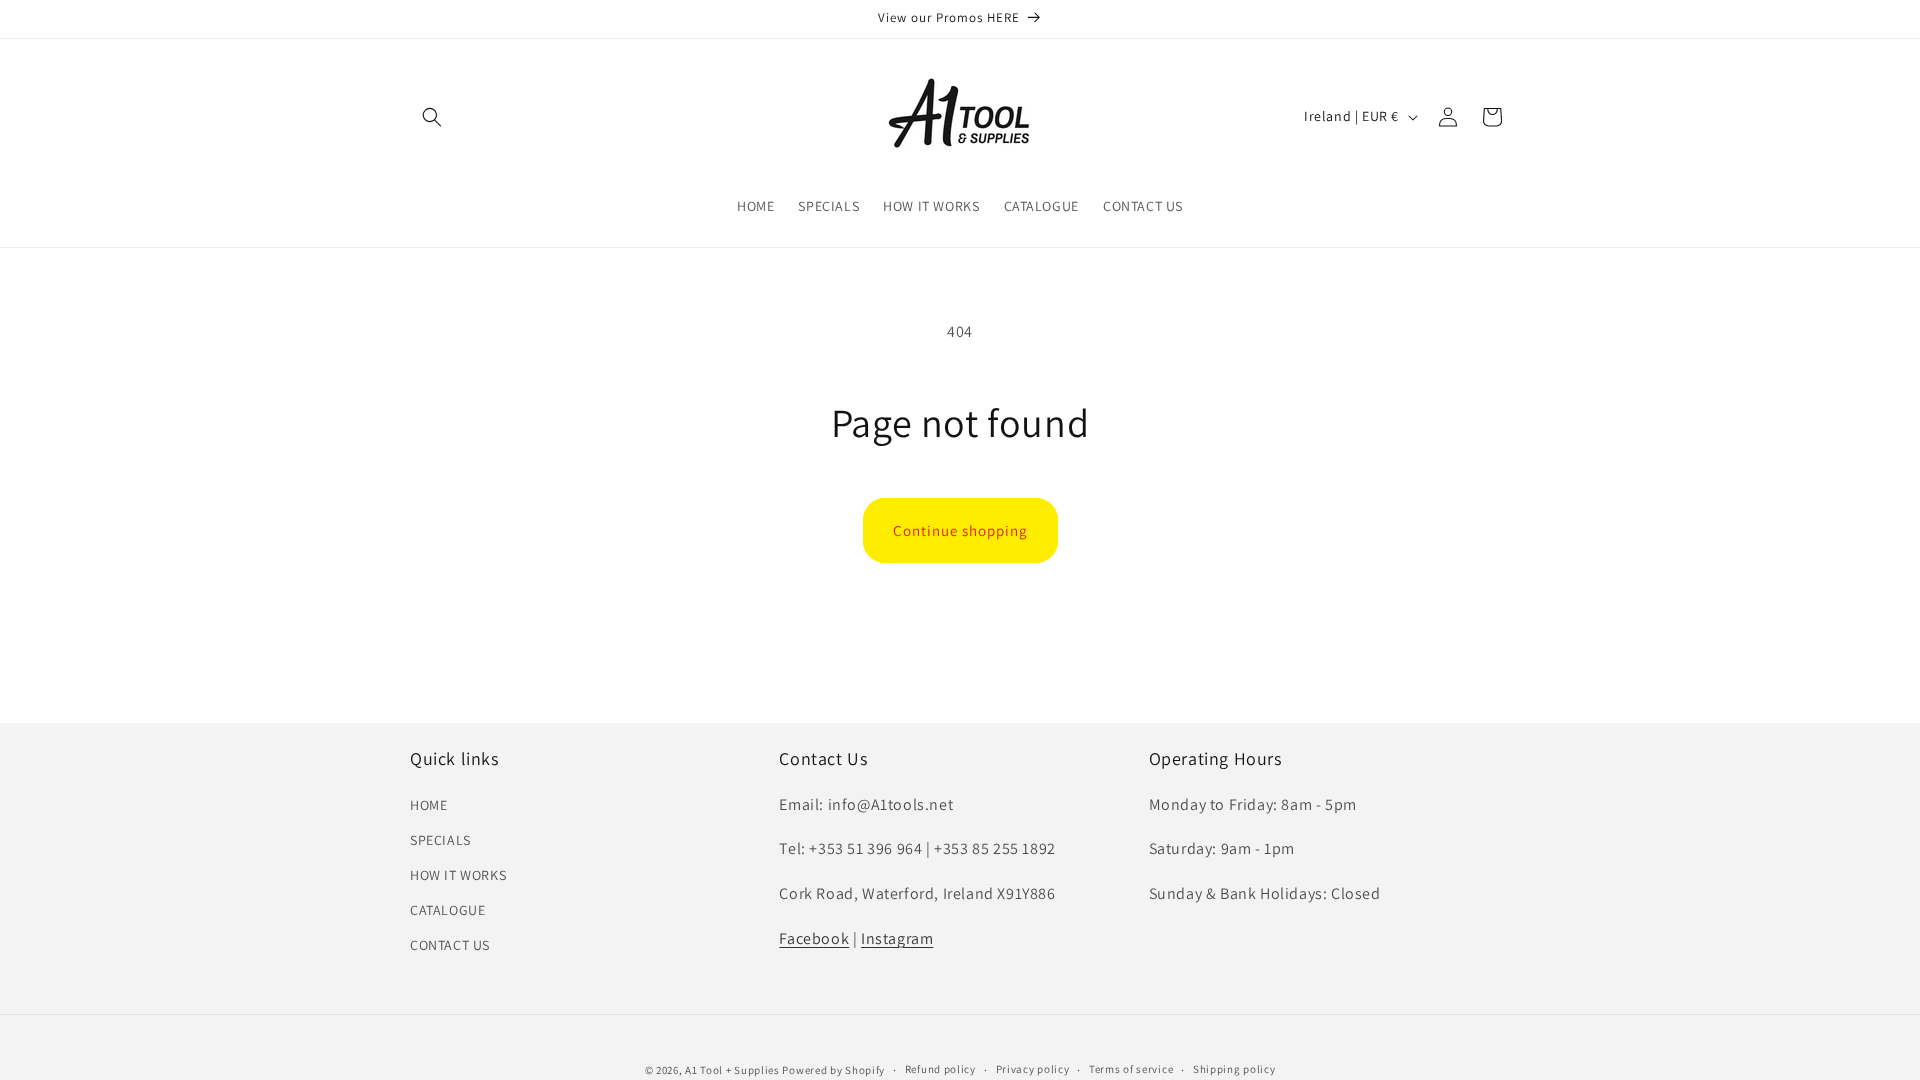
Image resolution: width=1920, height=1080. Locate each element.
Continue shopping (960, 530)
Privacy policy (1033, 1069)
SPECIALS (440, 840)
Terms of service (1131, 1069)
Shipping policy (1234, 1069)
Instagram (897, 938)
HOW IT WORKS (458, 875)
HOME (428, 805)
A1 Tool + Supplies (732, 1070)
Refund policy (940, 1069)
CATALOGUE (447, 910)
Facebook (814, 938)
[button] (432, 117)
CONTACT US (450, 945)
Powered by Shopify (833, 1070)
